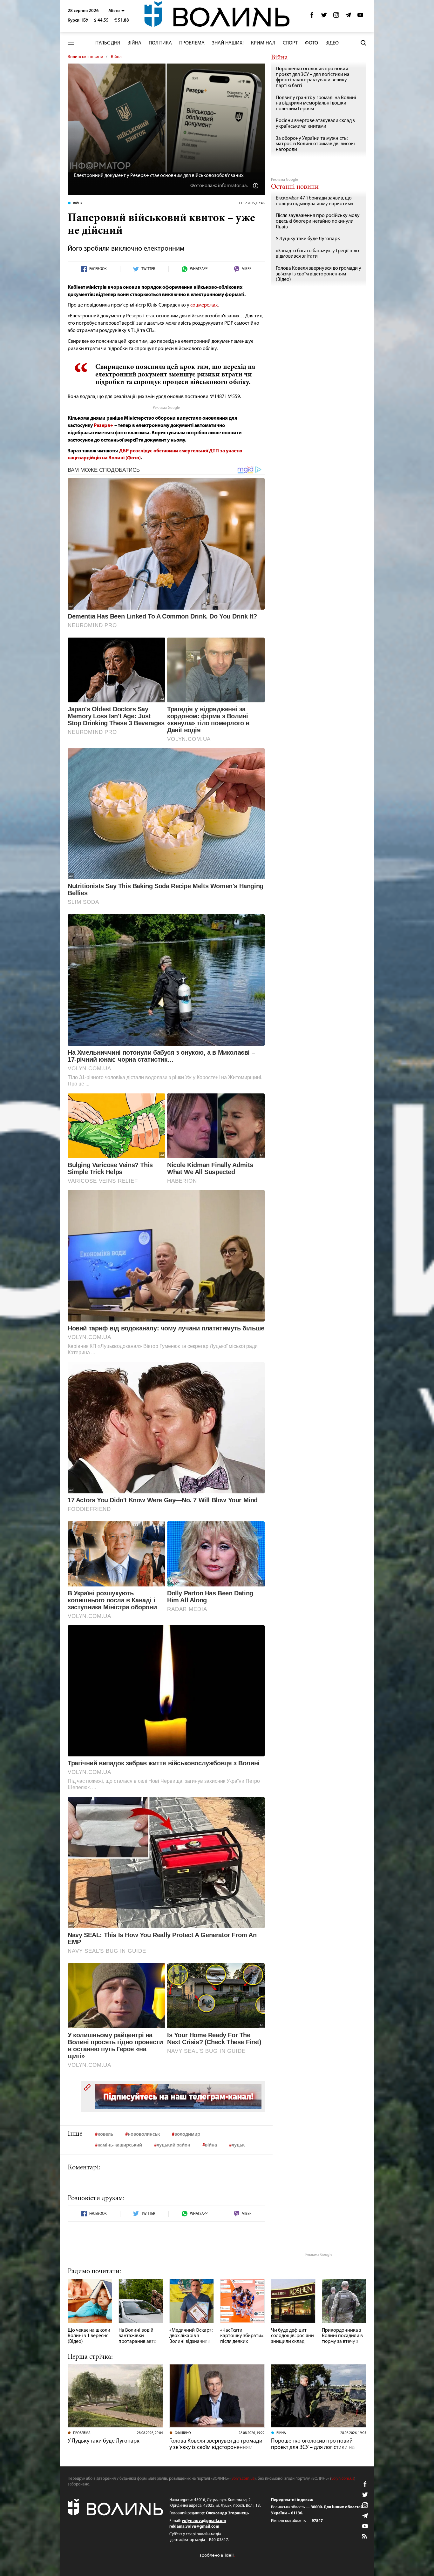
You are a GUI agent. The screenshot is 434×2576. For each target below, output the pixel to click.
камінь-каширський (120, 2145)
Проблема (192, 43)
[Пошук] (363, 43)
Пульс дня (108, 43)
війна (211, 2145)
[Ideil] (217, 2556)
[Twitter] (324, 17)
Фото (312, 43)
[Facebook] (312, 17)
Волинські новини (85, 57)
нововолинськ (144, 2134)
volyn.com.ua (243, 2479)
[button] (116, 11)
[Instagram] (336, 17)
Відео (332, 43)
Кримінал (263, 43)
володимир (187, 2134)
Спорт (290, 43)
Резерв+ (104, 426)
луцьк (238, 2145)
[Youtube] (360, 17)
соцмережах (204, 305)
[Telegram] (348, 17)
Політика (160, 43)
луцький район (173, 2145)
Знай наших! (228, 43)
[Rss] (365, 2537)
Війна (134, 43)
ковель (105, 2134)
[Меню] (71, 43)
